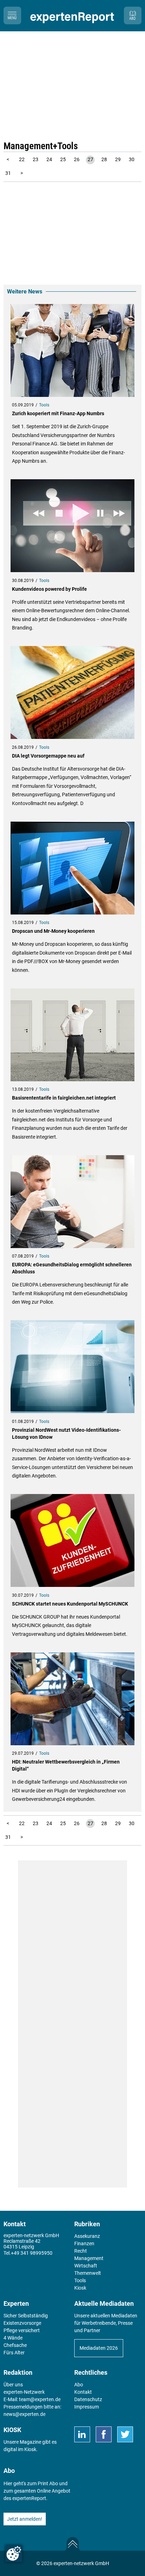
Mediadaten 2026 (99, 2348)
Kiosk (30, 2449)
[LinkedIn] (82, 2434)
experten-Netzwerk (24, 2392)
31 (8, 173)
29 (118, 159)
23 (36, 159)
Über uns (13, 2385)
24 (49, 159)
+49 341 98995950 (32, 2253)
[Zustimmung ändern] (14, 2553)
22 (22, 159)
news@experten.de (24, 2414)
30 (132, 159)
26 (77, 159)
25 (63, 159)
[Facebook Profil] (104, 2434)
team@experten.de (40, 2399)
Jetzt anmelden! (25, 2519)
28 (104, 159)
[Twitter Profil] (125, 2434)
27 (90, 159)
